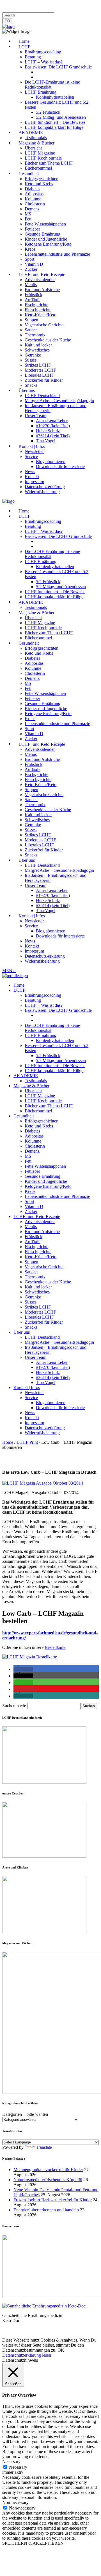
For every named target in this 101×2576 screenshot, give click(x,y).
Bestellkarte (55, 1647)
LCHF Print (27, 1442)
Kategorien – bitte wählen (25, 2114)
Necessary (18, 2467)
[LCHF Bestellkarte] (30, 1657)
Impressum (12, 5)
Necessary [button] (11, 2462)
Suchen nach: (14, 1706)
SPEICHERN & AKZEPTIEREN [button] (33, 2543)
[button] (23, 1669)
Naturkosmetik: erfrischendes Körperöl (48, 2180)
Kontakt (74, 5)
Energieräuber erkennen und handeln (46, 2210)
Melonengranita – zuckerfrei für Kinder (48, 2170)
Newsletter (12, 10)
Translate (44, 2147)
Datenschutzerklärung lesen (27, 2355)
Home (8, 1442)
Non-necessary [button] (15, 2502)
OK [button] (61, 2350)
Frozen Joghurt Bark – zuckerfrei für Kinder (53, 2200)
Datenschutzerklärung (45, 5)
